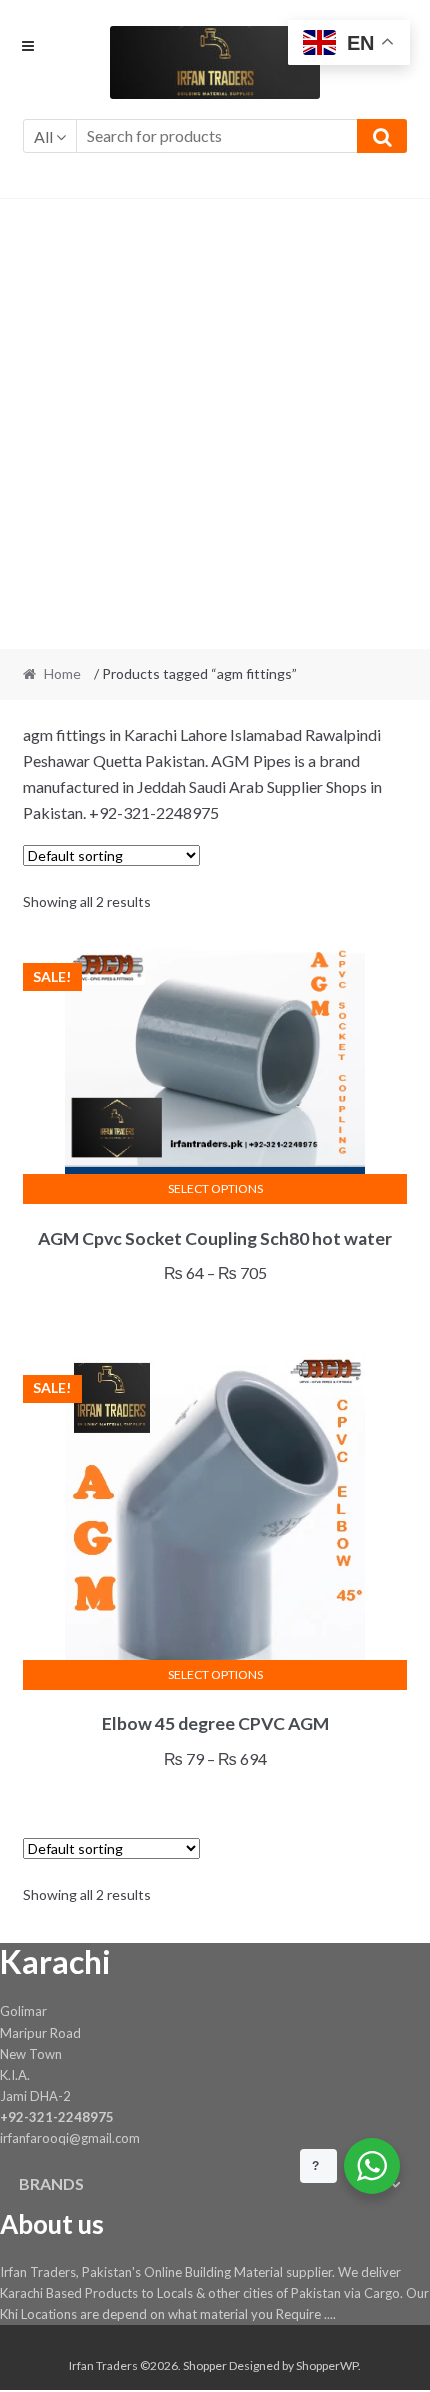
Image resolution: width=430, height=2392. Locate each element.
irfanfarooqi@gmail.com (70, 2138)
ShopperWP (327, 2365)
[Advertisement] (215, 424)
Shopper (205, 2365)
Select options (215, 1188)
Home (62, 673)
